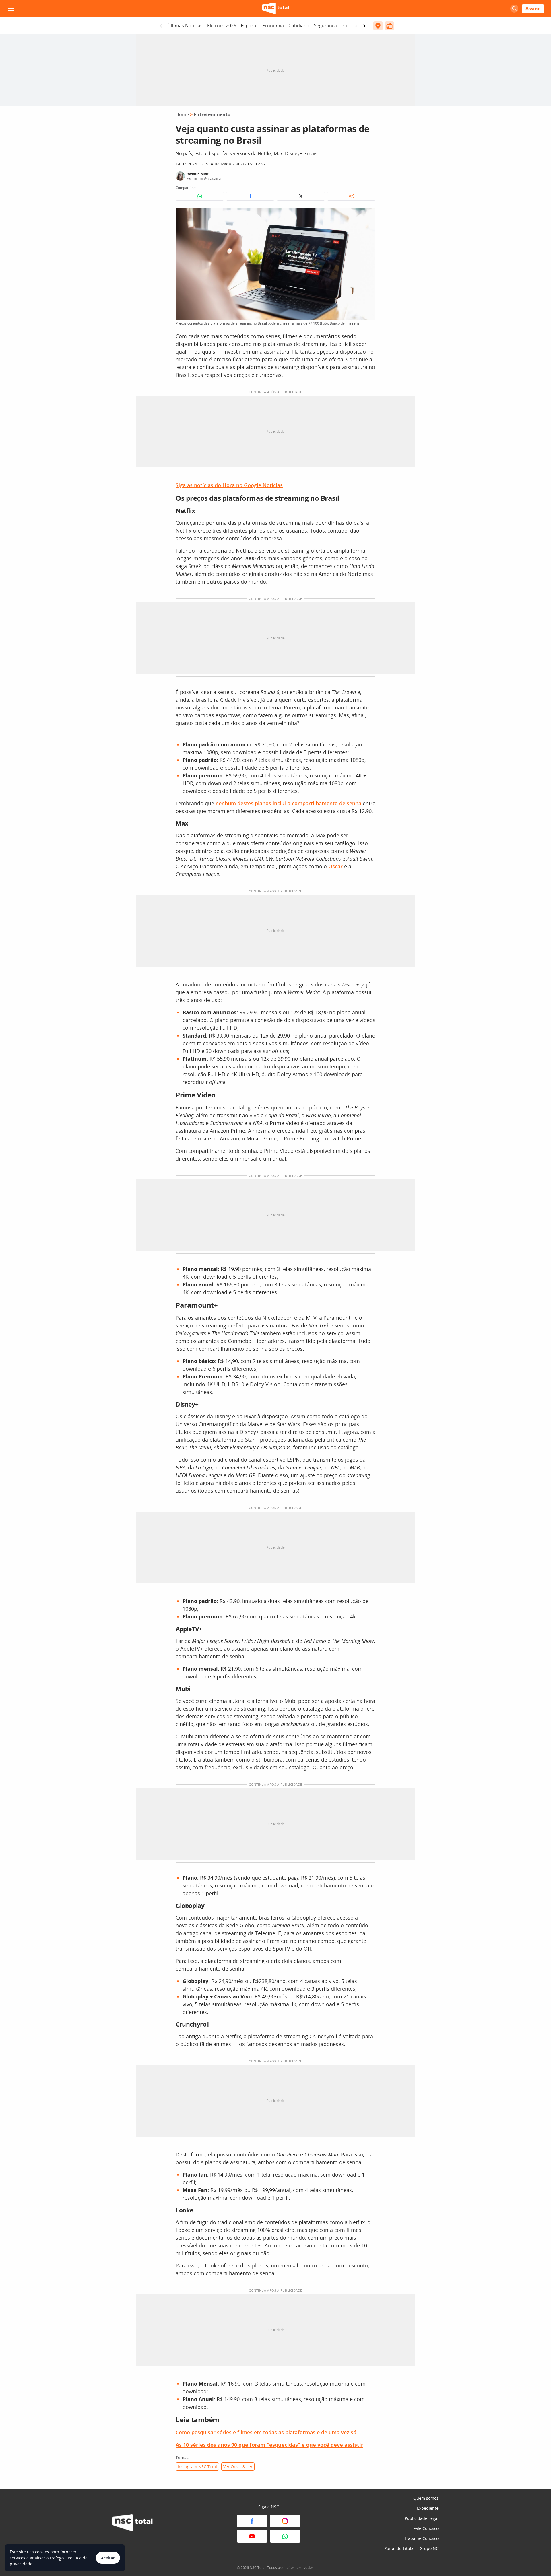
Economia (273, 26)
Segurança (325, 26)
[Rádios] (389, 26)
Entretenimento (212, 114)
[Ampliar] (368, 215)
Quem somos (426, 2498)
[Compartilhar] (351, 196)
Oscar (335, 866)
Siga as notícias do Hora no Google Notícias (229, 485)
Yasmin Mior (198, 174)
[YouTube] (252, 2536)
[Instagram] (285, 2521)
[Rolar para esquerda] (161, 26)
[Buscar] (514, 9)
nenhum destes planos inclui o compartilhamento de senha (288, 803)
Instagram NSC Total (197, 2467)
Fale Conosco (426, 2528)
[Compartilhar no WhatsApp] (200, 196)
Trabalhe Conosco (421, 2538)
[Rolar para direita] (364, 26)
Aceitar (108, 2558)
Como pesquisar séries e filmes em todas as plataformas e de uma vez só (266, 2432)
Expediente (428, 2508)
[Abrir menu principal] (11, 9)
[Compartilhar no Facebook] (250, 196)
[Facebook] (252, 2521)
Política (349, 26)
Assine (533, 9)
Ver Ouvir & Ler (238, 2467)
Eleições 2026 (222, 26)
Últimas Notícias (185, 26)
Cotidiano (299, 26)
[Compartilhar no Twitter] (301, 196)
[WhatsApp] (285, 2536)
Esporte (249, 26)
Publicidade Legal (422, 2518)
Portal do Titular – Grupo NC (411, 2548)
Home (182, 114)
